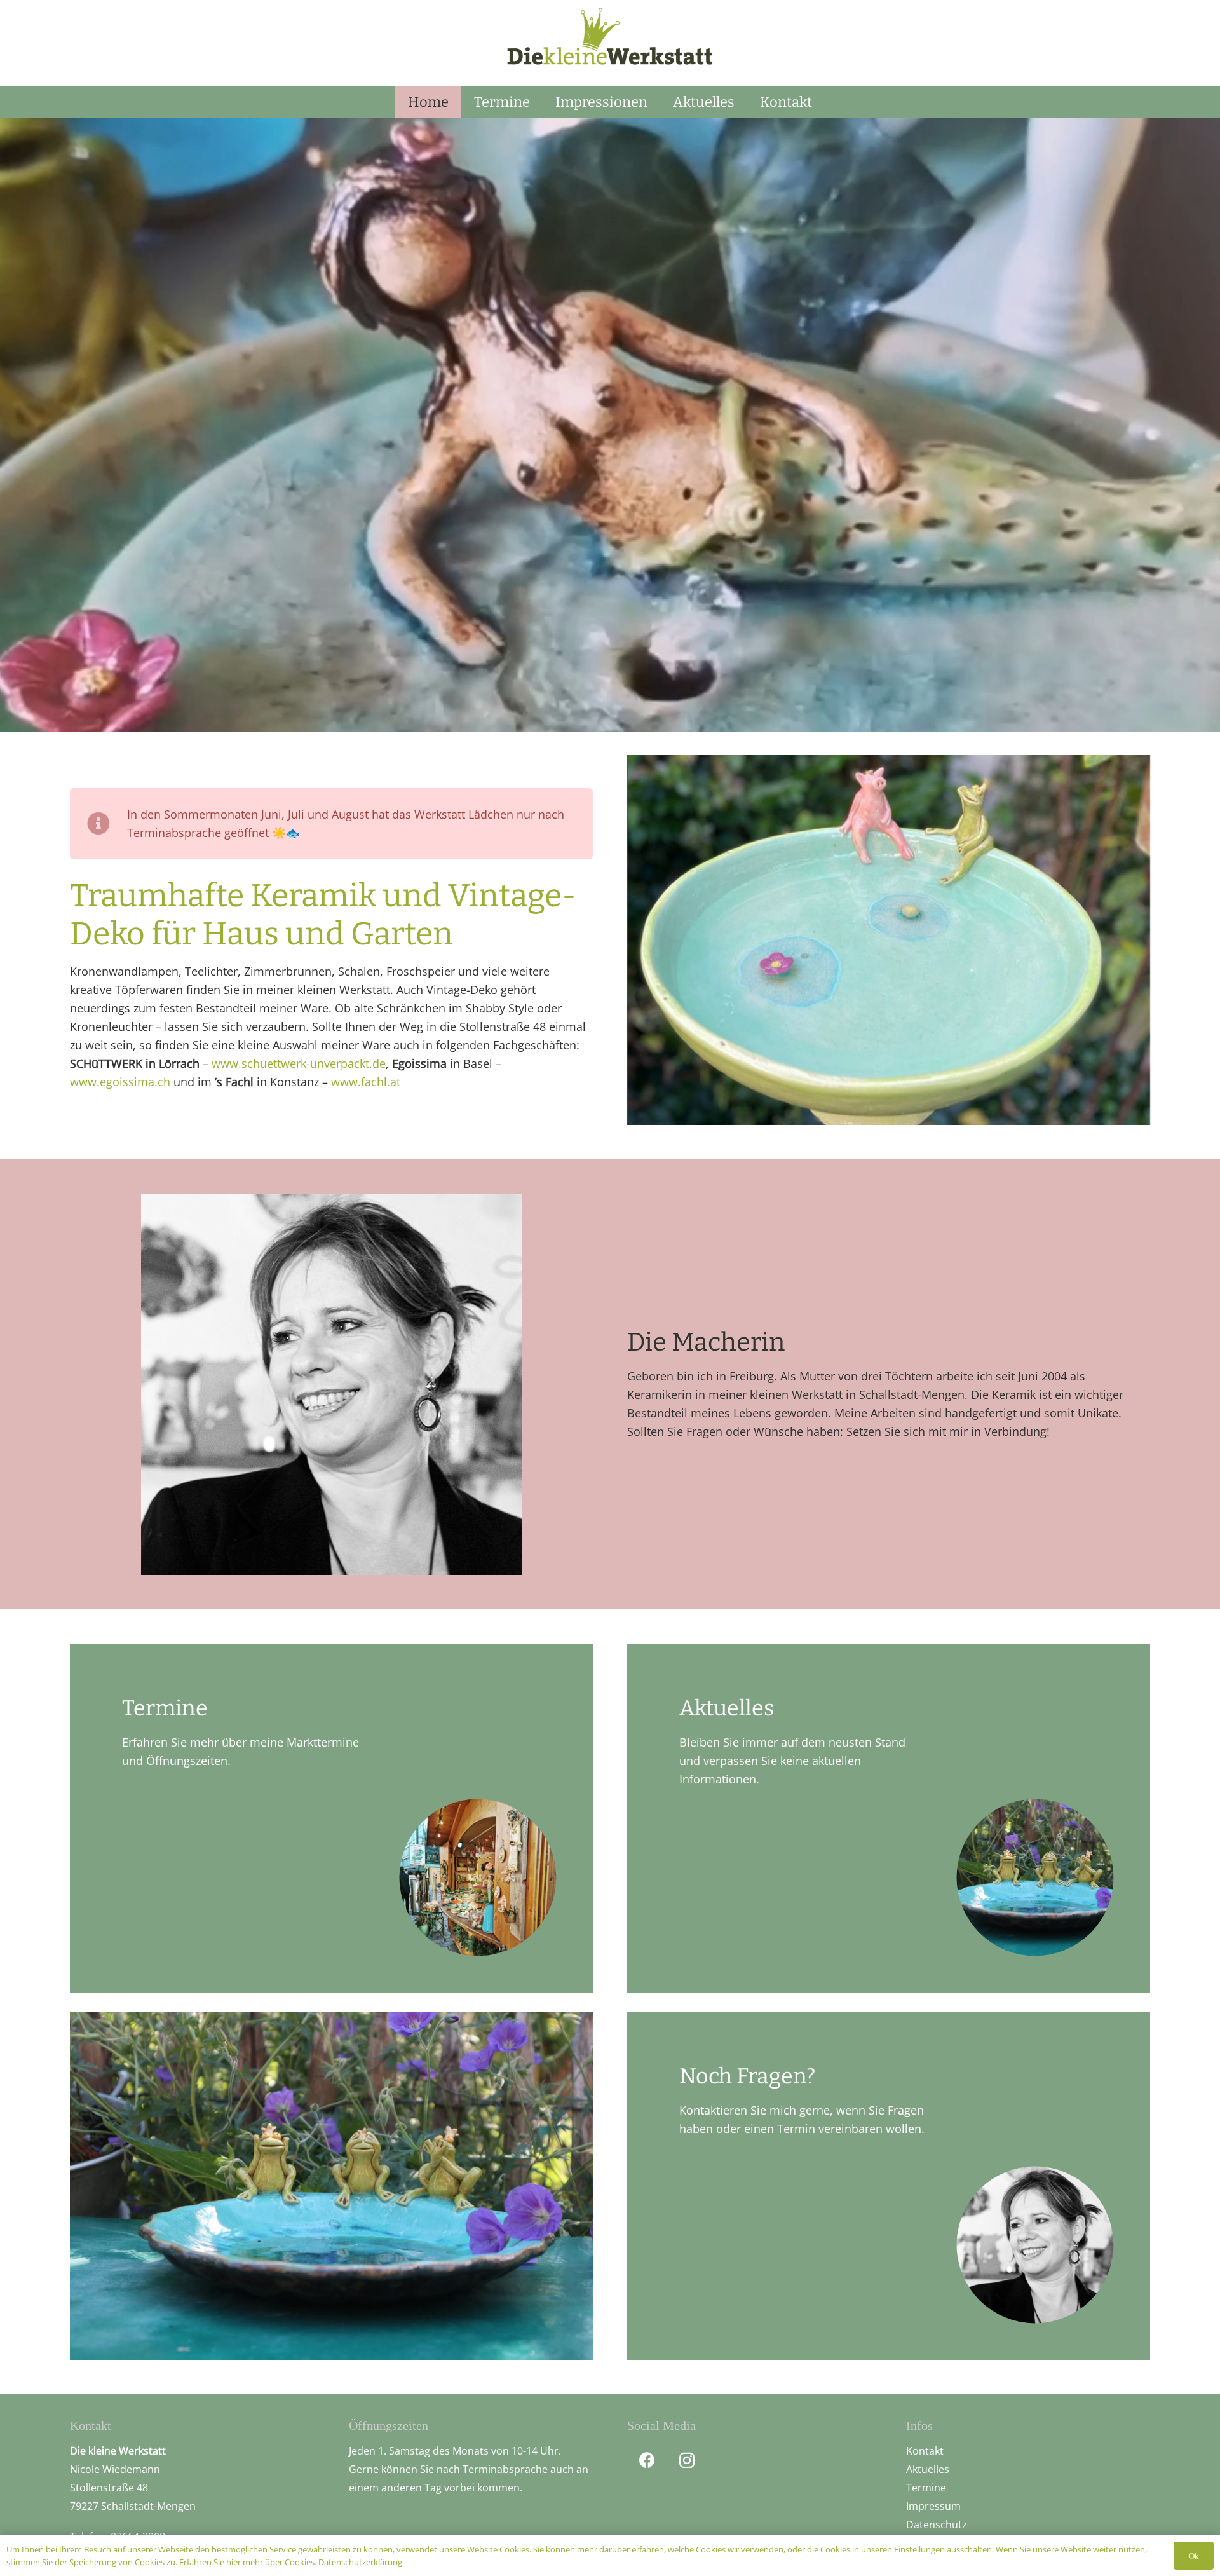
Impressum (933, 2506)
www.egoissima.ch (120, 1082)
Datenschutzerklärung (360, 2562)
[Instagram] (687, 2461)
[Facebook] (647, 2461)
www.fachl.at (366, 1082)
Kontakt (925, 2451)
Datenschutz (937, 2525)
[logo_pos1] (610, 42)
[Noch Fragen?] (889, 2186)
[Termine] (331, 1818)
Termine (926, 2488)
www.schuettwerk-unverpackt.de (299, 1063)
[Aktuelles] (889, 1818)
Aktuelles (928, 2469)
